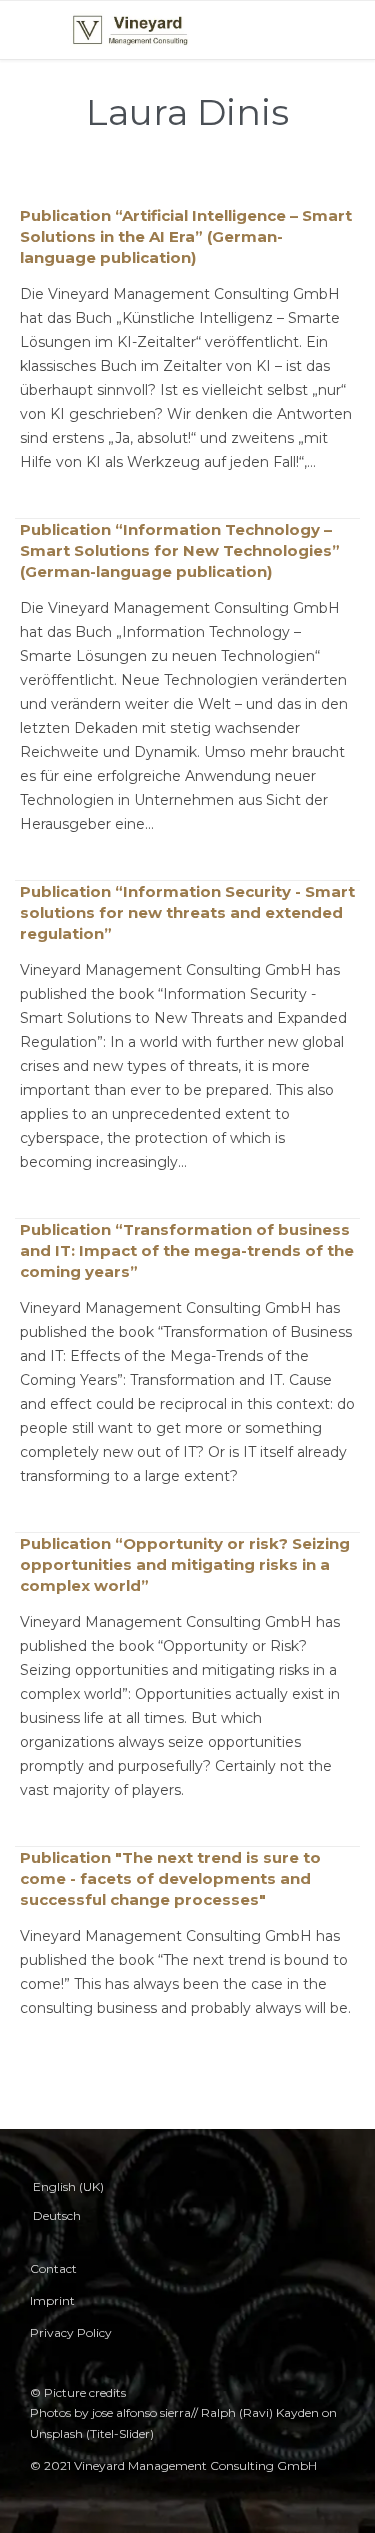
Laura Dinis (187, 112)
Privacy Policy (71, 2332)
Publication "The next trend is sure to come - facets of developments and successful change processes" (170, 1878)
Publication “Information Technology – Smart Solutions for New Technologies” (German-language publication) (180, 550)
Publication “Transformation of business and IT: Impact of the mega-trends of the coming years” (187, 1250)
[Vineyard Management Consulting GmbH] (130, 30)
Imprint (52, 2300)
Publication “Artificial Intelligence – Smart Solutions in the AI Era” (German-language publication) (186, 236)
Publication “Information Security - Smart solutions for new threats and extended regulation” (187, 912)
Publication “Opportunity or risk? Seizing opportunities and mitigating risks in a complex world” (185, 1564)
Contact (53, 2268)
